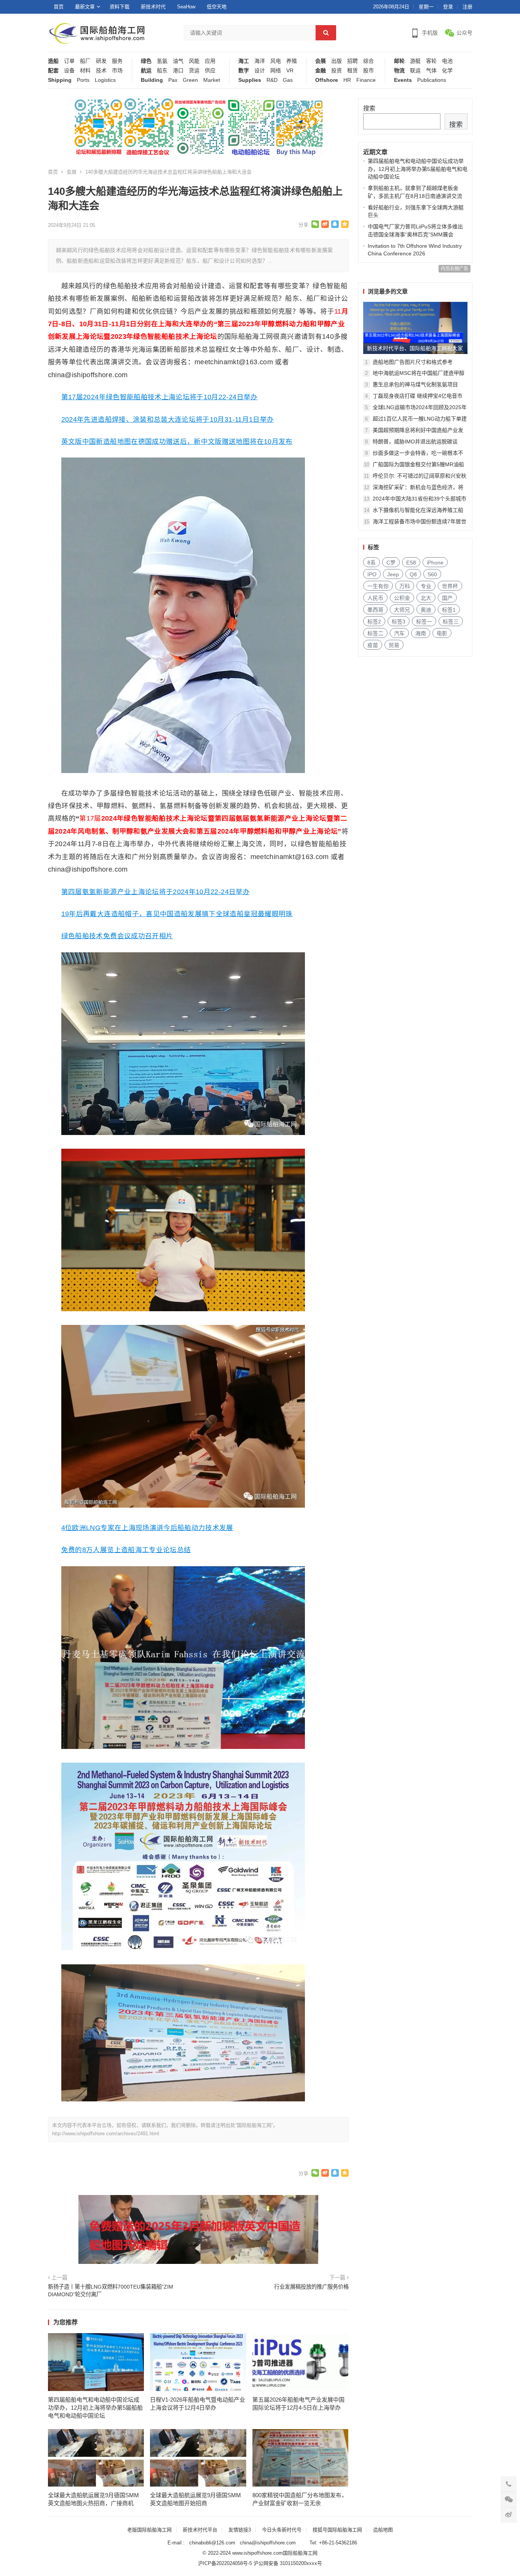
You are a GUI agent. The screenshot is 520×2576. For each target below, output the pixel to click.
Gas (288, 80)
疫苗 (373, 645)
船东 (162, 71)
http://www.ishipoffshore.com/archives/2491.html (106, 2134)
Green (190, 80)
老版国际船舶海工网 (149, 2530)
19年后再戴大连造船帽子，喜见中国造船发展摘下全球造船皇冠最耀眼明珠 (177, 914)
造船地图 (383, 2530)
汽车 (399, 633)
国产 (447, 598)
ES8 (411, 563)
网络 (276, 71)
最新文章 (85, 7)
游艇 (415, 61)
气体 (431, 71)
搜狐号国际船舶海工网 (337, 2530)
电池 (447, 61)
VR (290, 71)
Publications (432, 80)
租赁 (353, 71)
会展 (321, 61)
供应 (210, 71)
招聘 (353, 61)
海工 (244, 61)
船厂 (85, 61)
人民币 (375, 598)
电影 (442, 633)
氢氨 (162, 61)
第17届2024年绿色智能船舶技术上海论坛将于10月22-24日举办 (160, 397)
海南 (421, 633)
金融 (321, 71)
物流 (399, 71)
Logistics (105, 80)
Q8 (413, 574)
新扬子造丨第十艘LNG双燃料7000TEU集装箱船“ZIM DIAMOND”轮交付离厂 (111, 2291)
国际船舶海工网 (300, 2553)
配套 (53, 71)
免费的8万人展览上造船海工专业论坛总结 (126, 1550)
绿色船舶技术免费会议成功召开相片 (117, 936)
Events (403, 80)
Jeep (393, 574)
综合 (368, 61)
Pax (173, 80)
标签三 (451, 622)
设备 (69, 71)
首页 (59, 7)
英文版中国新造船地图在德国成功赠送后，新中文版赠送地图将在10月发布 (177, 442)
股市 (368, 71)
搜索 (369, 108)
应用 (210, 61)
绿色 (146, 61)
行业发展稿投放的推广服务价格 (311, 2287)
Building (152, 80)
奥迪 (426, 610)
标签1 (449, 610)
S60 (432, 574)
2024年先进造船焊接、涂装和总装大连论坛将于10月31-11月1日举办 (168, 419)
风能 (194, 61)
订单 (69, 61)
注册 (467, 7)
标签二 (375, 633)
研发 (101, 61)
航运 (146, 71)
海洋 (260, 61)
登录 (448, 7)
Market (212, 80)
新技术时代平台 (200, 2530)
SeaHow (186, 7)
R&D (272, 80)
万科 (405, 586)
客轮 (431, 61)
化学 (447, 71)
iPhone (435, 563)
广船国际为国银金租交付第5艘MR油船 (418, 464)
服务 (117, 61)
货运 (194, 71)
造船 (53, 61)
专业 (426, 586)
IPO (372, 574)
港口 (178, 71)
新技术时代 (153, 7)
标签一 (424, 622)
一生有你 (378, 586)
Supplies (250, 80)
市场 (117, 71)
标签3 (399, 622)
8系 (372, 563)
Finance (366, 80)
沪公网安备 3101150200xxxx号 (288, 2563)
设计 (260, 71)
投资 (337, 71)
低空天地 (217, 7)
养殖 (292, 61)
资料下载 (120, 7)
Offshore (327, 80)
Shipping (60, 80)
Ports (83, 80)
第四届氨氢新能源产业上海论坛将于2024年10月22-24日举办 (156, 892)
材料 (85, 71)
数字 (244, 71)
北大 (426, 598)
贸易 (394, 645)
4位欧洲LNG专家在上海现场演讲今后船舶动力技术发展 (147, 1528)
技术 (101, 71)
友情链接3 (240, 2530)
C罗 (391, 563)
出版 (337, 61)
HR (347, 80)
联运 (415, 71)
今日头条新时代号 (282, 2530)
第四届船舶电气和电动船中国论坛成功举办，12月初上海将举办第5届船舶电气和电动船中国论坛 (95, 2408)
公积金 (402, 598)
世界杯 (450, 586)
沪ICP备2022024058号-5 (225, 2563)
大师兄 (402, 610)
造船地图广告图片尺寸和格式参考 (413, 362)
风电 (276, 61)
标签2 (374, 622)
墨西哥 (375, 610)
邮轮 (399, 61)
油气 (178, 61)
